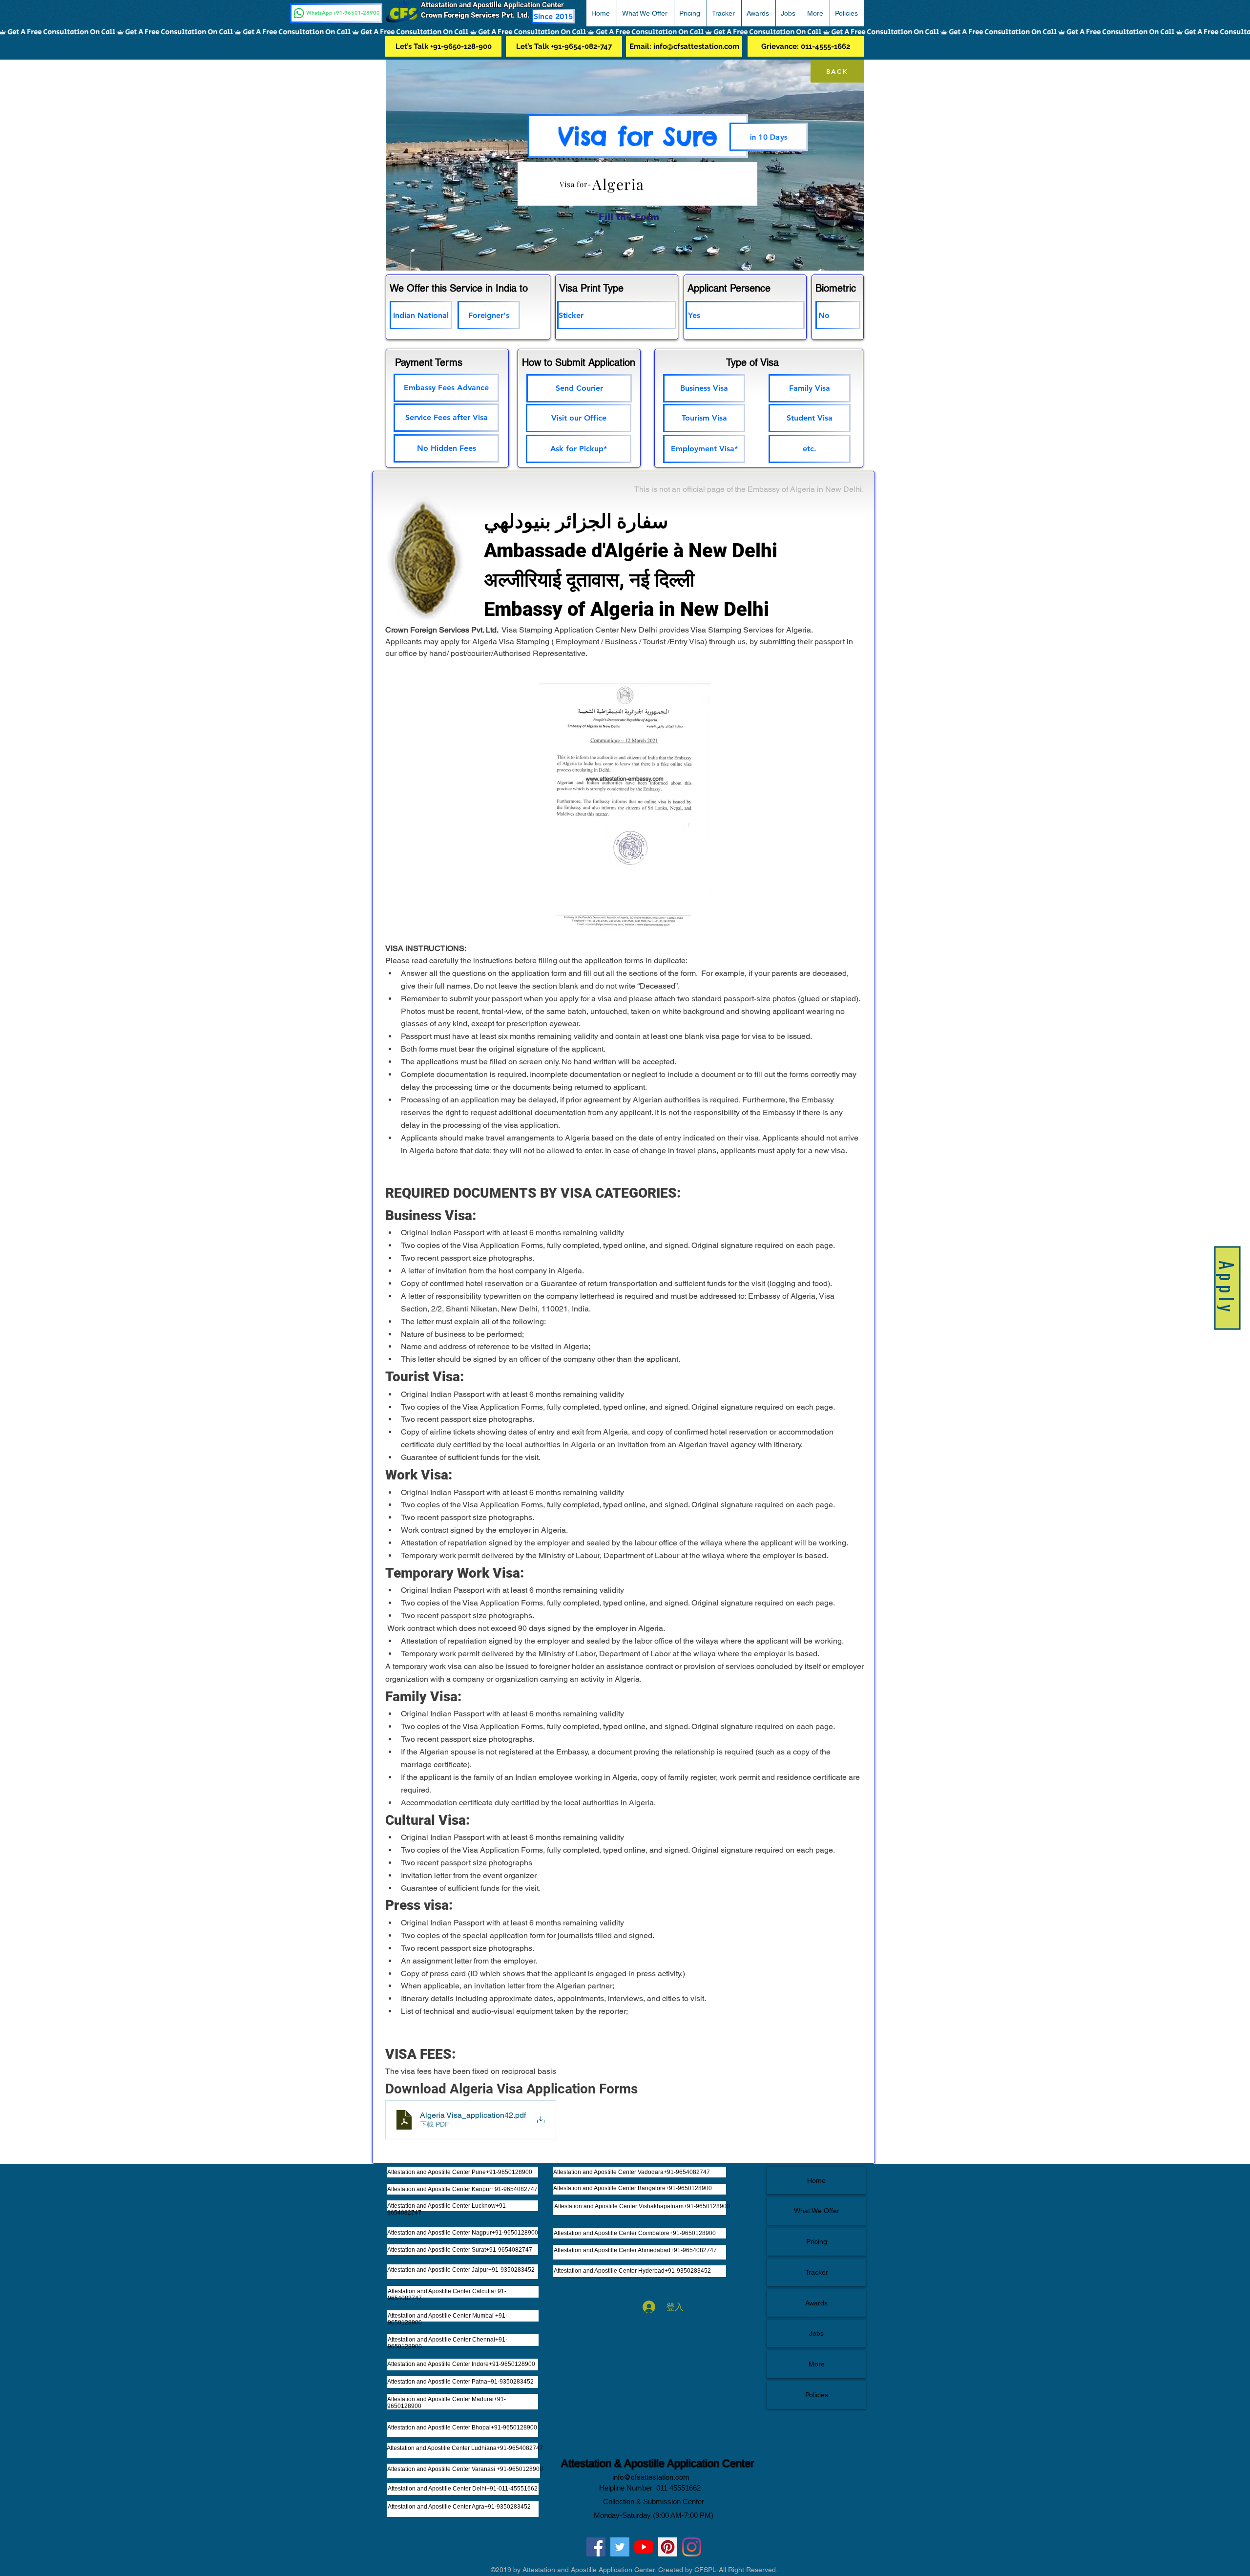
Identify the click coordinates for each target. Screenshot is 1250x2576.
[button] (1227, 20)
